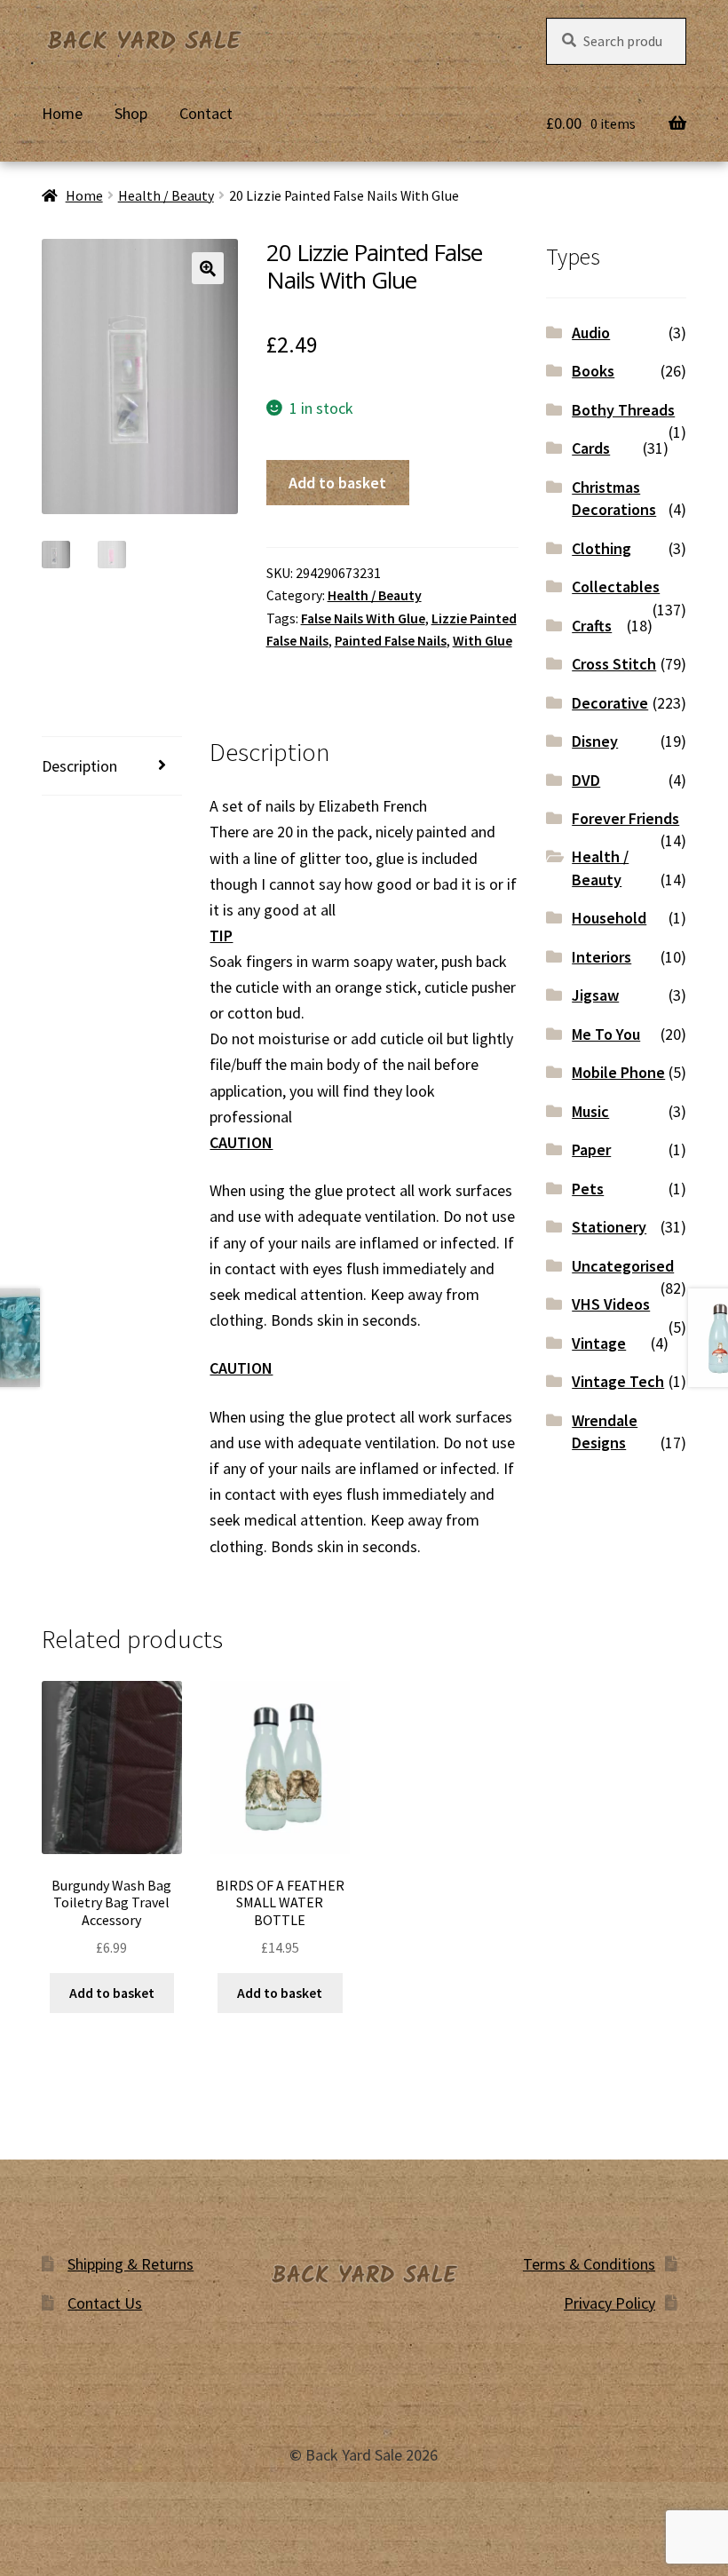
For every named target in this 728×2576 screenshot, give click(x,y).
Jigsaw (595, 995)
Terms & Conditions (589, 2264)
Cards (591, 448)
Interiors (601, 957)
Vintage (599, 1343)
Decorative (610, 703)
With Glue (483, 641)
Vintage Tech (618, 1381)
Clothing (601, 548)
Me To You (606, 1034)
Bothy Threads (623, 410)
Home (62, 113)
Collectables (616, 587)
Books (593, 371)
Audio (591, 333)
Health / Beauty (166, 196)
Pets (588, 1189)
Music (590, 1111)
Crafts (592, 626)
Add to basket (337, 483)
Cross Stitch (614, 664)
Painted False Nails (391, 641)
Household (609, 918)
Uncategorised (623, 1266)
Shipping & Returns (131, 2264)
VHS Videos (611, 1304)
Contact (206, 113)
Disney (595, 741)
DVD (586, 780)
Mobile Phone (618, 1072)
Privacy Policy (609, 2303)
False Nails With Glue (363, 618)
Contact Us (105, 2303)
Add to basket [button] (112, 1993)
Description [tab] (79, 766)
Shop (131, 113)
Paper (591, 1149)
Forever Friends (625, 818)
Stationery (609, 1227)
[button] (208, 268)
